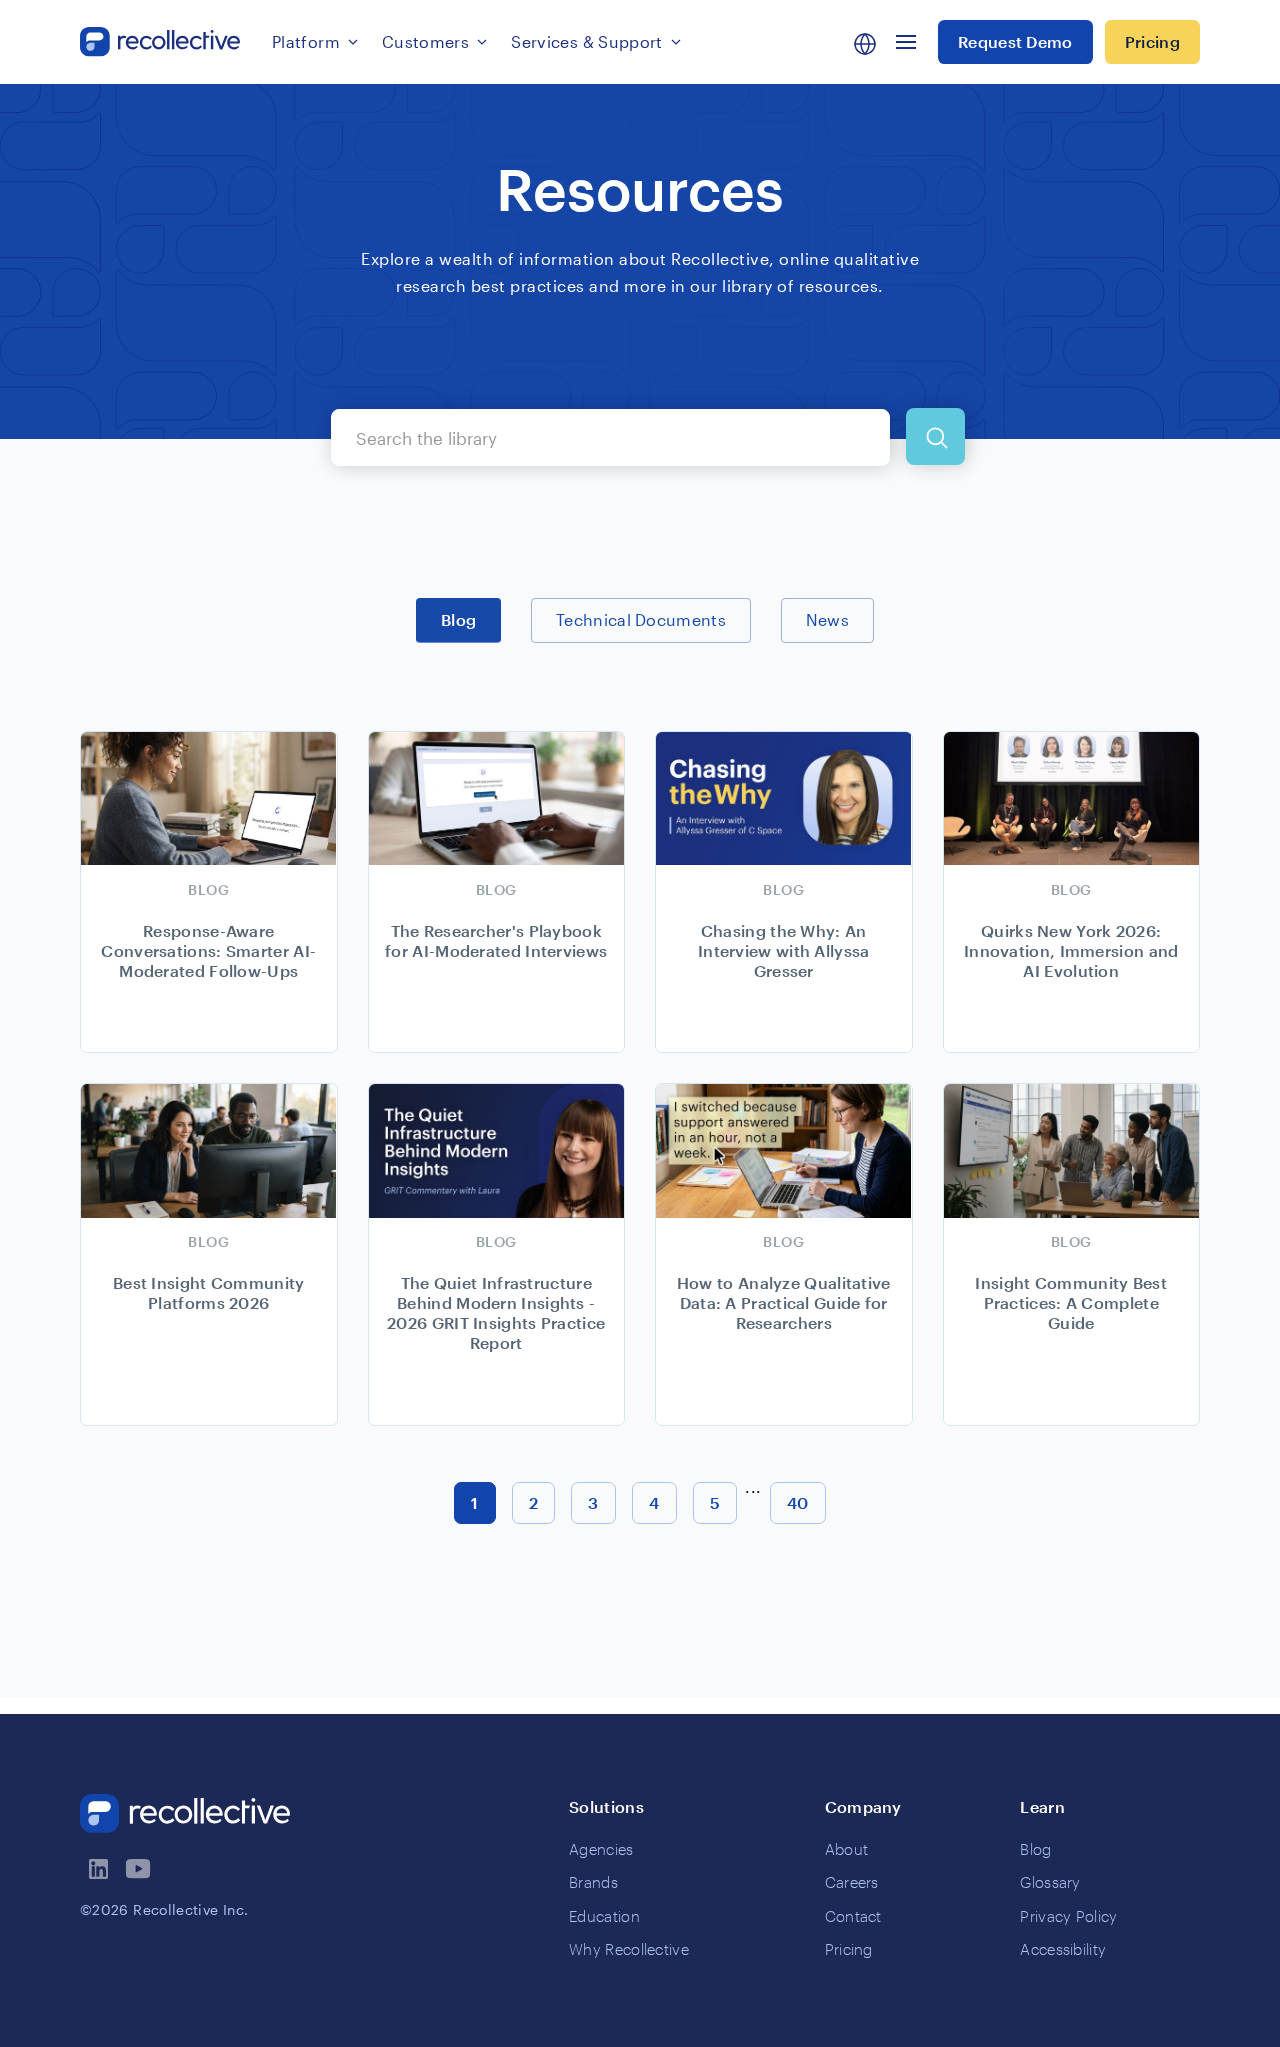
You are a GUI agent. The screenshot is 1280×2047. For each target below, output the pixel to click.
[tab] (458, 620)
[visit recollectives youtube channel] (140, 1869)
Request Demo (1015, 41)
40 (798, 1502)
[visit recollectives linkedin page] (100, 1869)
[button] (315, 42)
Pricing (1152, 41)
